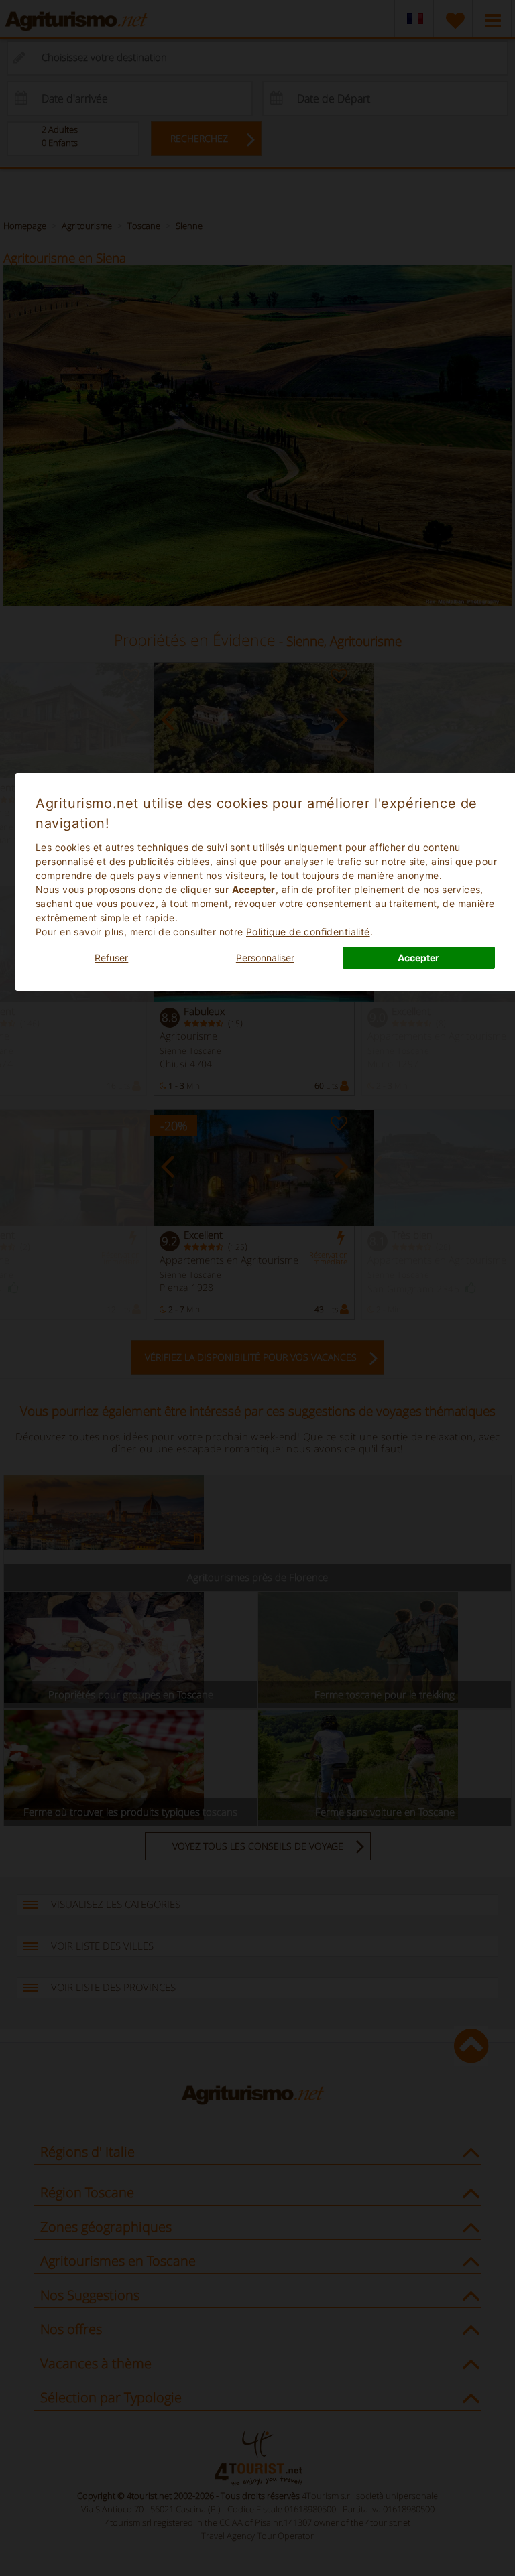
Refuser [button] (111, 958)
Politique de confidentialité (308, 932)
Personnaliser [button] (265, 958)
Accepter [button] (418, 958)
